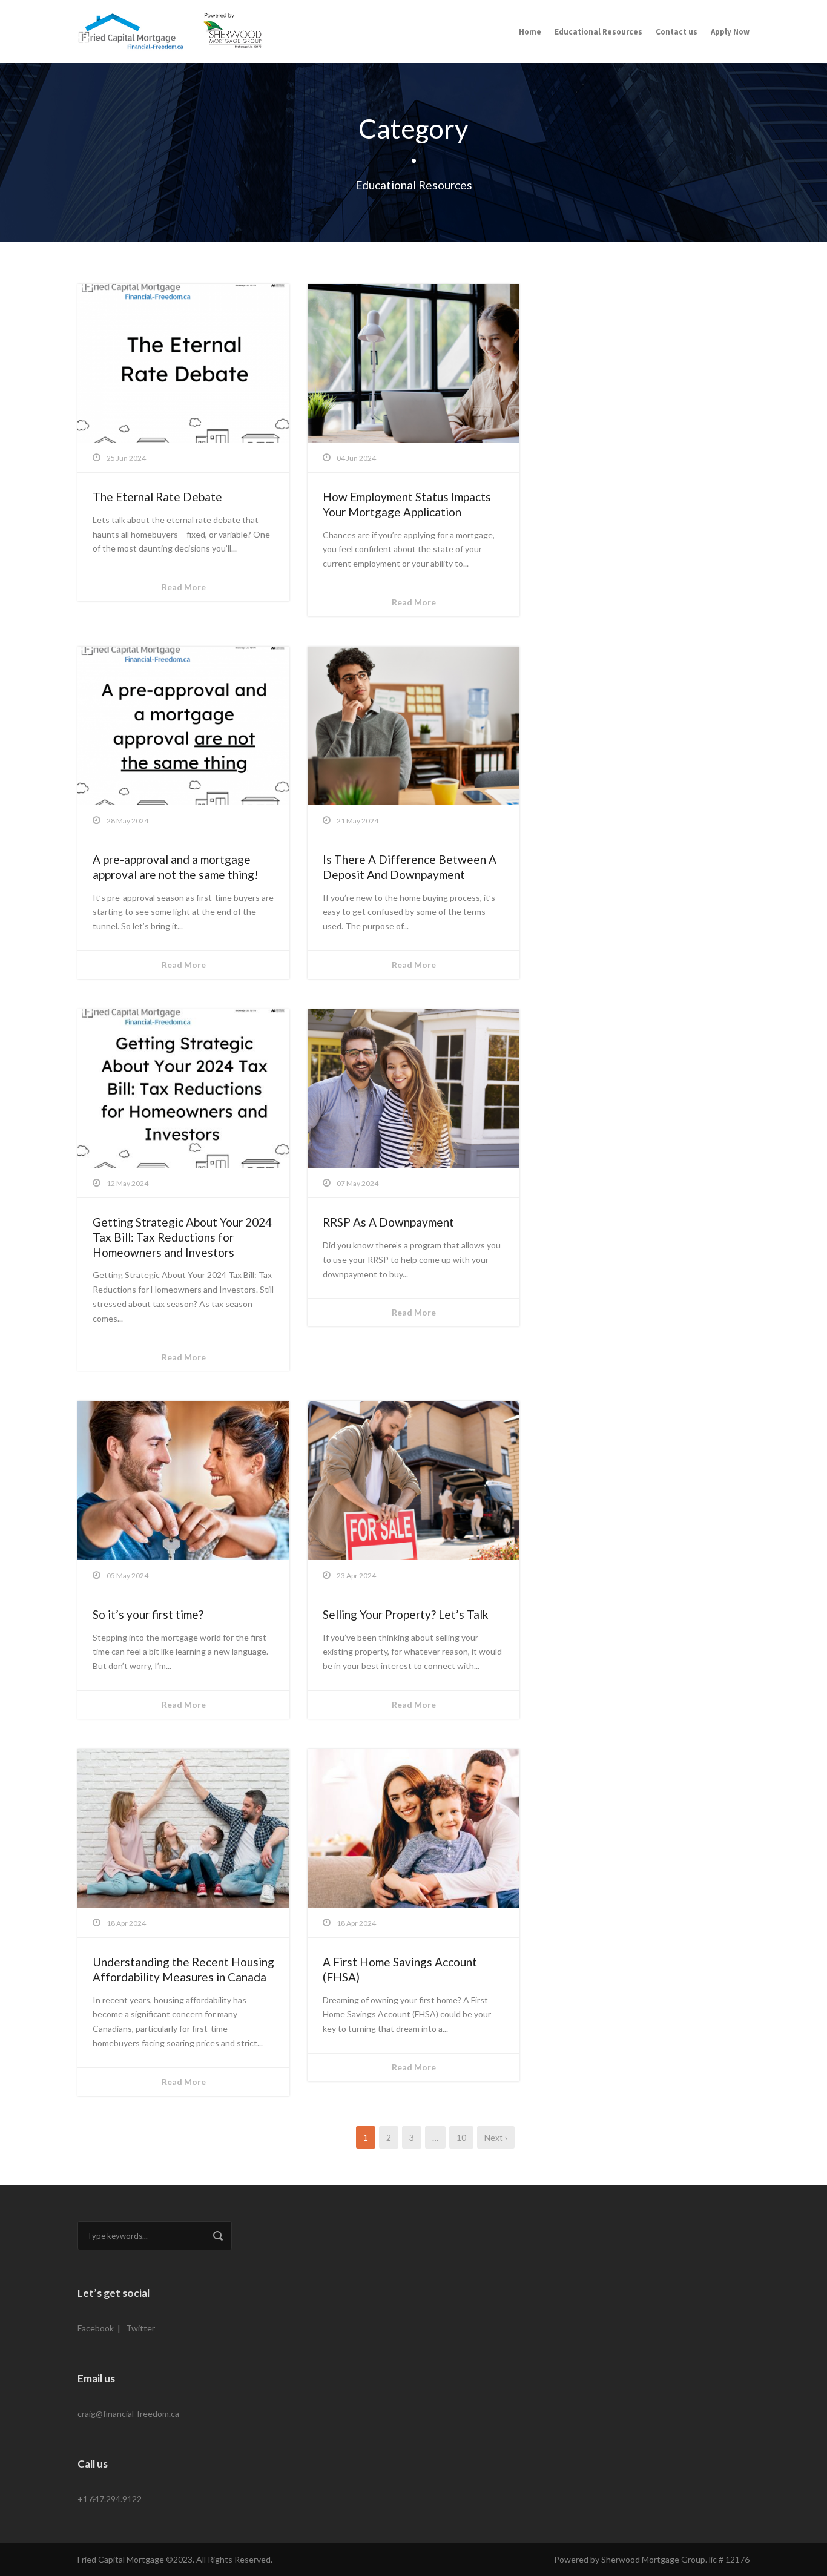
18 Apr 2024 (126, 1923)
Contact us (677, 32)
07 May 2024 (357, 1183)
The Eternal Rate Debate (157, 497)
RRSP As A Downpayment (388, 1222)
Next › (496, 2137)
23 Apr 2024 (356, 1576)
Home (530, 32)
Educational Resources (598, 32)
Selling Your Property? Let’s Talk (406, 1614)
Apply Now (730, 32)
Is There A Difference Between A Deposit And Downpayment (410, 867)
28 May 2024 (127, 821)
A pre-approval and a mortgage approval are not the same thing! (176, 867)
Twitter (140, 2328)
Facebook (96, 2328)
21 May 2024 (357, 821)
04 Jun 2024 (356, 458)
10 (461, 2137)
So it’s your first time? (148, 1614)
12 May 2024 (127, 1183)
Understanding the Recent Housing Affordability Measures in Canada (183, 1969)
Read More (184, 587)
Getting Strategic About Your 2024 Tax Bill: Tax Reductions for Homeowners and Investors (182, 1237)
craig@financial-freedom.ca (128, 2413)
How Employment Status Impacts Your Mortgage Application (407, 504)
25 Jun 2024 (126, 458)
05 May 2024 (127, 1576)
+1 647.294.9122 (110, 2499)
